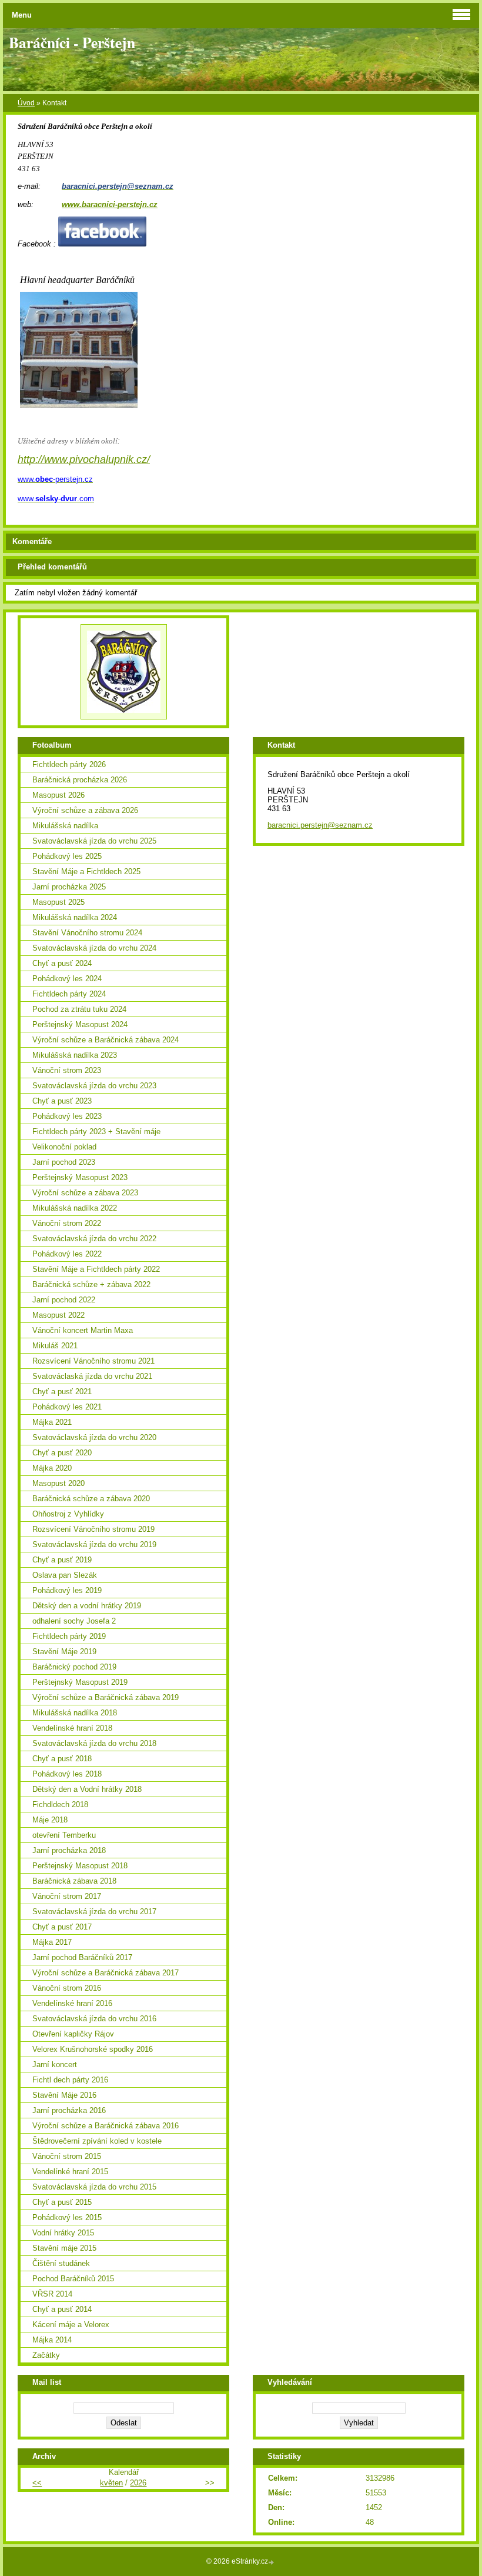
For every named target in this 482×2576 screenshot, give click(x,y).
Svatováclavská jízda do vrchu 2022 (94, 1239)
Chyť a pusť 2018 (62, 1759)
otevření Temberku (64, 1835)
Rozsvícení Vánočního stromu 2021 (93, 1361)
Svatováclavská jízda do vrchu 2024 (94, 948)
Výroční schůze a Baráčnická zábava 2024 (106, 1040)
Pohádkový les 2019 (67, 1590)
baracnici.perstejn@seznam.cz (320, 825)
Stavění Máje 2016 (64, 2095)
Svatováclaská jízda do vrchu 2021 (92, 1376)
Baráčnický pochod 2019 (74, 1667)
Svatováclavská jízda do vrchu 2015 (94, 2187)
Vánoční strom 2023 (67, 1070)
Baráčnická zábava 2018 (74, 1881)
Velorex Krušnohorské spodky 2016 (93, 2049)
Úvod (26, 103)
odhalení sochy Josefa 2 (74, 1621)
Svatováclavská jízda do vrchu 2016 (94, 2019)
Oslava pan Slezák (65, 1575)
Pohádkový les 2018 (67, 1774)
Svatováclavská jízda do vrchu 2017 (94, 1912)
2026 (138, 2483)
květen (111, 2483)
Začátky (46, 2355)
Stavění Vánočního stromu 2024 (87, 933)
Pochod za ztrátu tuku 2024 (79, 1009)
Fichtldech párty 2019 (69, 1636)
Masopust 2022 (58, 1315)
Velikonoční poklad (64, 1147)
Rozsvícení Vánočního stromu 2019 (93, 1529)
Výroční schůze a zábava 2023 (85, 1193)
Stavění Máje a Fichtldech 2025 (86, 872)
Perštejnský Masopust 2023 (80, 1177)
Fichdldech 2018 (60, 1804)
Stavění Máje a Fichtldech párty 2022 (96, 1269)
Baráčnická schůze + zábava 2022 (91, 1284)
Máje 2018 (50, 1820)
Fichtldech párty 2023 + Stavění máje (96, 1132)
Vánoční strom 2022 (67, 1223)
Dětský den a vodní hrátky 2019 (87, 1606)
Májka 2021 (52, 1422)
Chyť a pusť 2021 (62, 1392)
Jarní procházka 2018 (69, 1850)
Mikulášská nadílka (65, 826)
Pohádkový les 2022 (67, 1254)
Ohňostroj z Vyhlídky (68, 1514)
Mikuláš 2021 (55, 1346)
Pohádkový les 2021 (67, 1407)
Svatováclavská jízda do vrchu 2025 (94, 841)
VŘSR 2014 (52, 2294)
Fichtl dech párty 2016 (70, 2080)
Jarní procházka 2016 (69, 2110)
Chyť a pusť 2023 (62, 1101)
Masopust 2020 (58, 1483)
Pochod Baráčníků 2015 (73, 2279)
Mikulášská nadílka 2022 (75, 1208)
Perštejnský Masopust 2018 (80, 1866)
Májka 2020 (52, 1468)
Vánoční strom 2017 (67, 1896)
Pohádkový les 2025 (67, 856)
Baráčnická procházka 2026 (80, 780)
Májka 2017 (52, 1942)
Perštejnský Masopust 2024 (80, 1024)
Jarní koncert (55, 2065)
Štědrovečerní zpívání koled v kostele (97, 2141)
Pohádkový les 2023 (67, 1116)
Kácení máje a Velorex (71, 2325)
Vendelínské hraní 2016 (72, 2003)
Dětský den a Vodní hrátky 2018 (87, 1789)
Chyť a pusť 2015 (62, 2202)
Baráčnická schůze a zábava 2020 (91, 1499)
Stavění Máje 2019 (64, 1652)
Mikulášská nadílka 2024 (75, 917)
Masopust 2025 (58, 902)
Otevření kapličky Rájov (73, 2034)
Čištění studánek (61, 2263)
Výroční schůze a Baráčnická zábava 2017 (106, 1973)
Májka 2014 (52, 2340)
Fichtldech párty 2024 (69, 994)
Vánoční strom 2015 (67, 2156)
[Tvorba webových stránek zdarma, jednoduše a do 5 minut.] (272, 2562)
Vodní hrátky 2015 (63, 2233)
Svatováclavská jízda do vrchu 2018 (94, 1743)
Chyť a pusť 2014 (62, 2309)
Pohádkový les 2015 (67, 2217)
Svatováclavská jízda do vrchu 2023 (94, 1086)
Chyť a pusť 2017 (62, 1927)
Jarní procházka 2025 (69, 887)
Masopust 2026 (58, 795)
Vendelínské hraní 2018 (72, 1728)
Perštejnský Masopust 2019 (80, 1682)
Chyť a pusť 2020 (62, 1453)
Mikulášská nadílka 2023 (75, 1055)
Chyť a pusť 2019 (62, 1560)
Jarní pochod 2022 (64, 1300)
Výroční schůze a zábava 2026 (85, 810)
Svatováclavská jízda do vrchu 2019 (94, 1544)
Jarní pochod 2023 (64, 1162)
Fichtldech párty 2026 (69, 764)
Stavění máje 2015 (64, 2248)
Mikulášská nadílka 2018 (75, 1713)
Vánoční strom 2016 (67, 1988)
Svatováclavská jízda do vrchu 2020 (94, 1437)
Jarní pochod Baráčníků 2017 (82, 1957)
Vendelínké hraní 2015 (70, 2172)
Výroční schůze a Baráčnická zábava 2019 (106, 1697)
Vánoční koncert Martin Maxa (83, 1330)
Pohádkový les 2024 (67, 979)
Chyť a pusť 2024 (62, 963)
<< (37, 2483)
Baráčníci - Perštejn (72, 42)
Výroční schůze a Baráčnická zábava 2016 (106, 2126)
